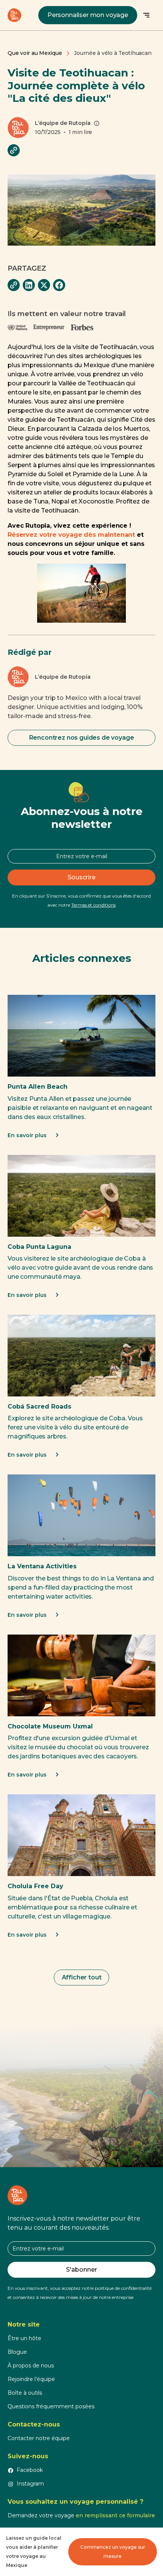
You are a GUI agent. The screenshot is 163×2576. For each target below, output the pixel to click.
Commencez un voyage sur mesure (113, 2552)
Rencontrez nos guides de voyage (82, 738)
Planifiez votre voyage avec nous (82, 2080)
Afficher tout (82, 1977)
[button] (146, 15)
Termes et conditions (93, 905)
